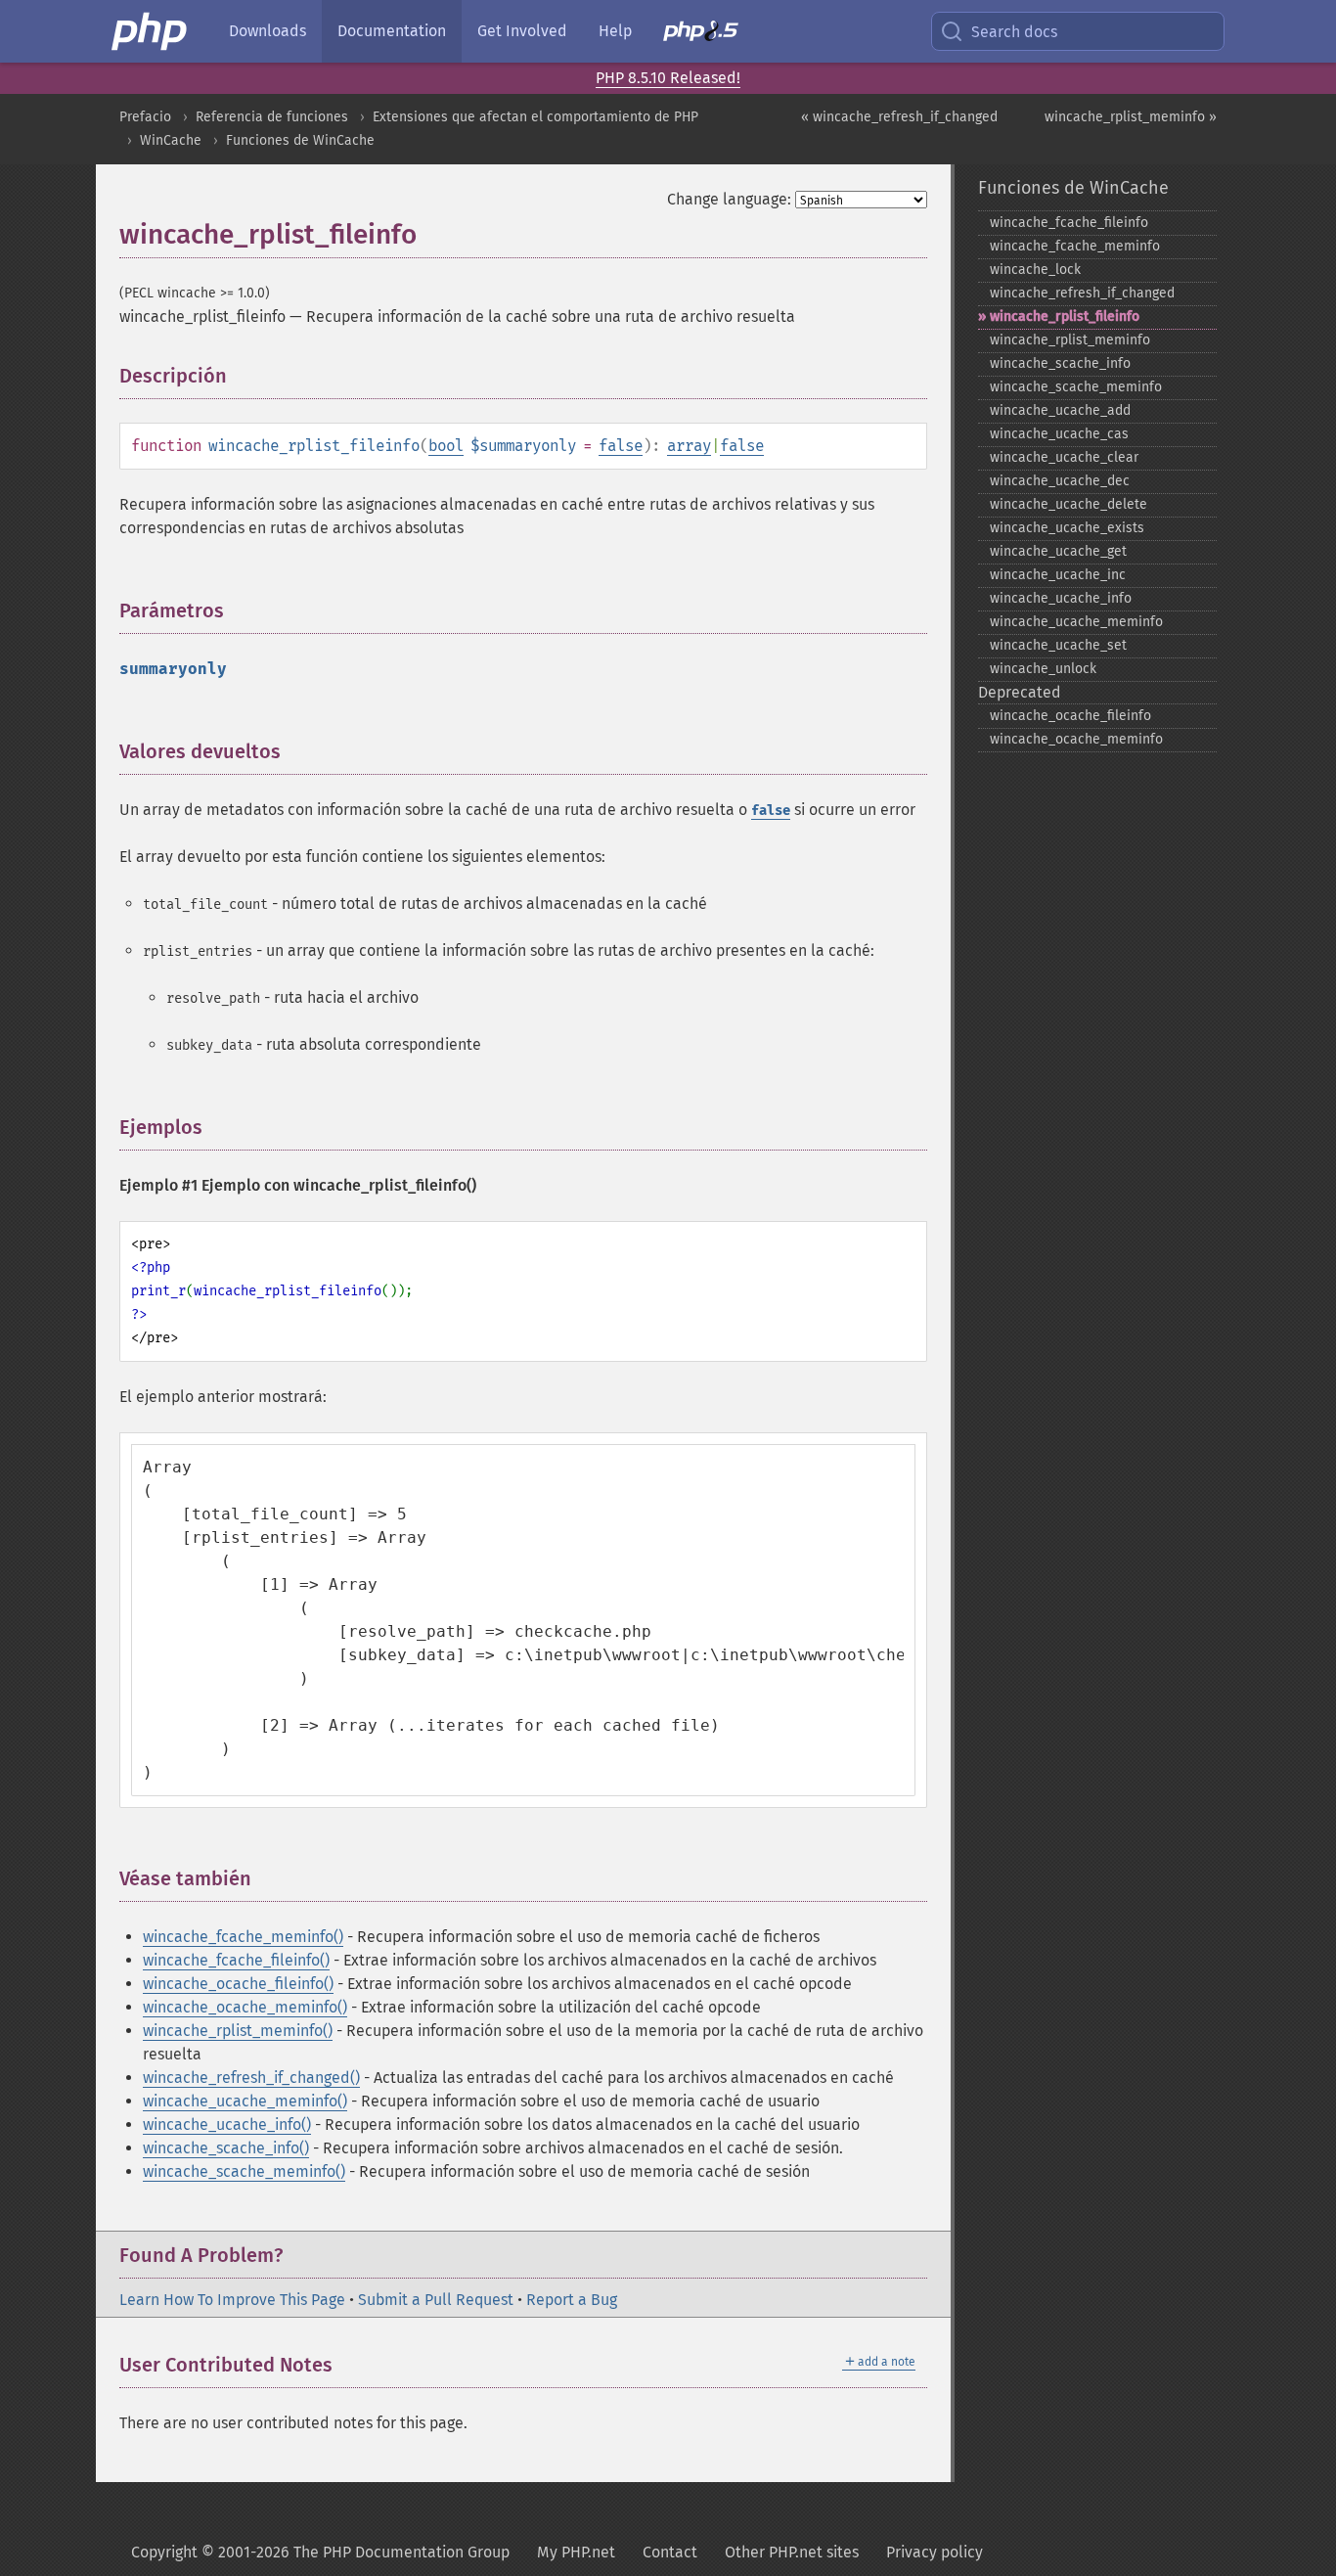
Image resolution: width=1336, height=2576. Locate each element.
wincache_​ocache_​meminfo (1076, 739)
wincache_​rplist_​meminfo (1070, 340)
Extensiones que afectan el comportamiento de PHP (535, 117)
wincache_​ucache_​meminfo (1076, 622)
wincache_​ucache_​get (1058, 551)
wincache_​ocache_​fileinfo (1070, 716)
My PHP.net (576, 2552)
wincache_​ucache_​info (1061, 598)
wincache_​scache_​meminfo (1076, 387)
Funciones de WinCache (300, 140)
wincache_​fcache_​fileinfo (1069, 223)
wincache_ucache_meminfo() (245, 2101)
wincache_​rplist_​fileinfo (1065, 316)
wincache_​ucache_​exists (1067, 528)
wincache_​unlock (1043, 669)
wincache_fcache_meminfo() (243, 1937)
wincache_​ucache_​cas (1059, 434)
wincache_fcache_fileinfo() (236, 1960)
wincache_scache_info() (226, 2148)
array (689, 446)
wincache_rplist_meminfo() (238, 2031)
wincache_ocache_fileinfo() (238, 1984)
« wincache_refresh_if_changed (899, 117)
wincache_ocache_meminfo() (245, 2007)
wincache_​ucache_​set (1058, 645)
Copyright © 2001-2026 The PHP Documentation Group (320, 2552)
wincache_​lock (1035, 270)
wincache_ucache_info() (227, 2124)
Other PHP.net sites (792, 2552)
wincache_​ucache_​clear (1064, 457)
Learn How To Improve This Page (232, 2300)
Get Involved (522, 31)
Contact (670, 2552)
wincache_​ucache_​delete (1069, 504)
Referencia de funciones (272, 117)
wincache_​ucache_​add (1060, 410)
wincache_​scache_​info (1060, 363)
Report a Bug (572, 2300)
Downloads (267, 31)
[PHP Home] (151, 31)
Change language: (729, 199)
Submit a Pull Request (436, 2300)
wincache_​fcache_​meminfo (1075, 246)
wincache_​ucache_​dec (1060, 481)
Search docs (1014, 32)
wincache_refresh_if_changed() (251, 2078)
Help (615, 31)
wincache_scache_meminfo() (244, 2171)
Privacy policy (935, 2552)
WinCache (171, 140)
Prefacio (145, 117)
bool (446, 446)
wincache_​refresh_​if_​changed (1082, 293)
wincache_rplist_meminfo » (1131, 117)
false (621, 446)
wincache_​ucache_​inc (1058, 575)
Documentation (392, 31)
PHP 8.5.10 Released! (668, 78)
